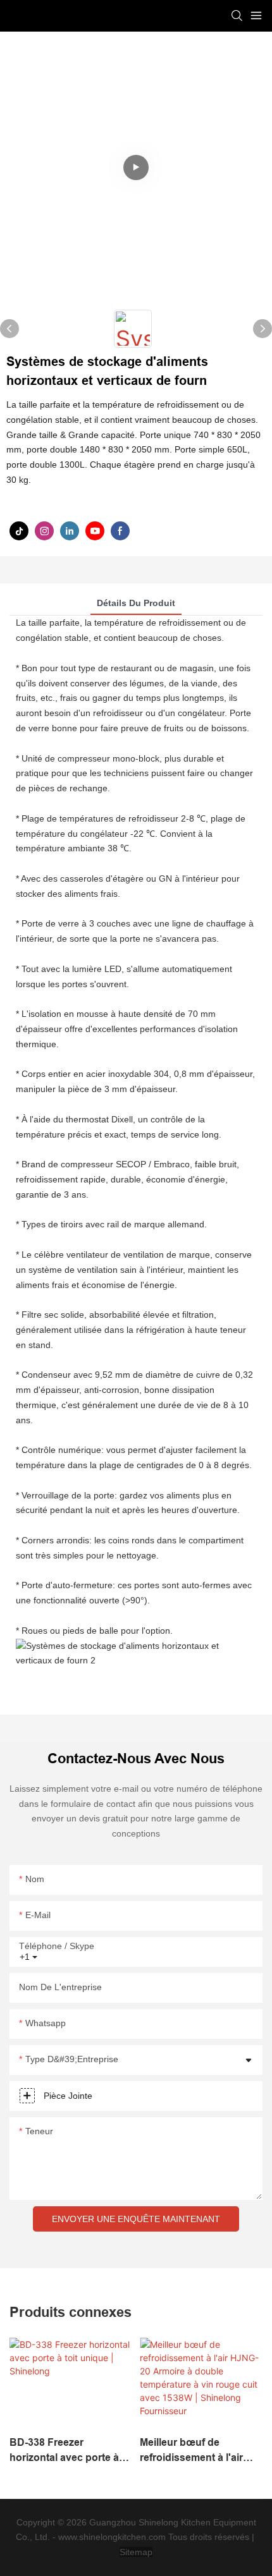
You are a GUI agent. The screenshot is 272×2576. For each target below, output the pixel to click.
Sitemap (136, 2552)
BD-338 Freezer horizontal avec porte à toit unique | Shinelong (64, 2451)
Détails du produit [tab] (136, 603)
